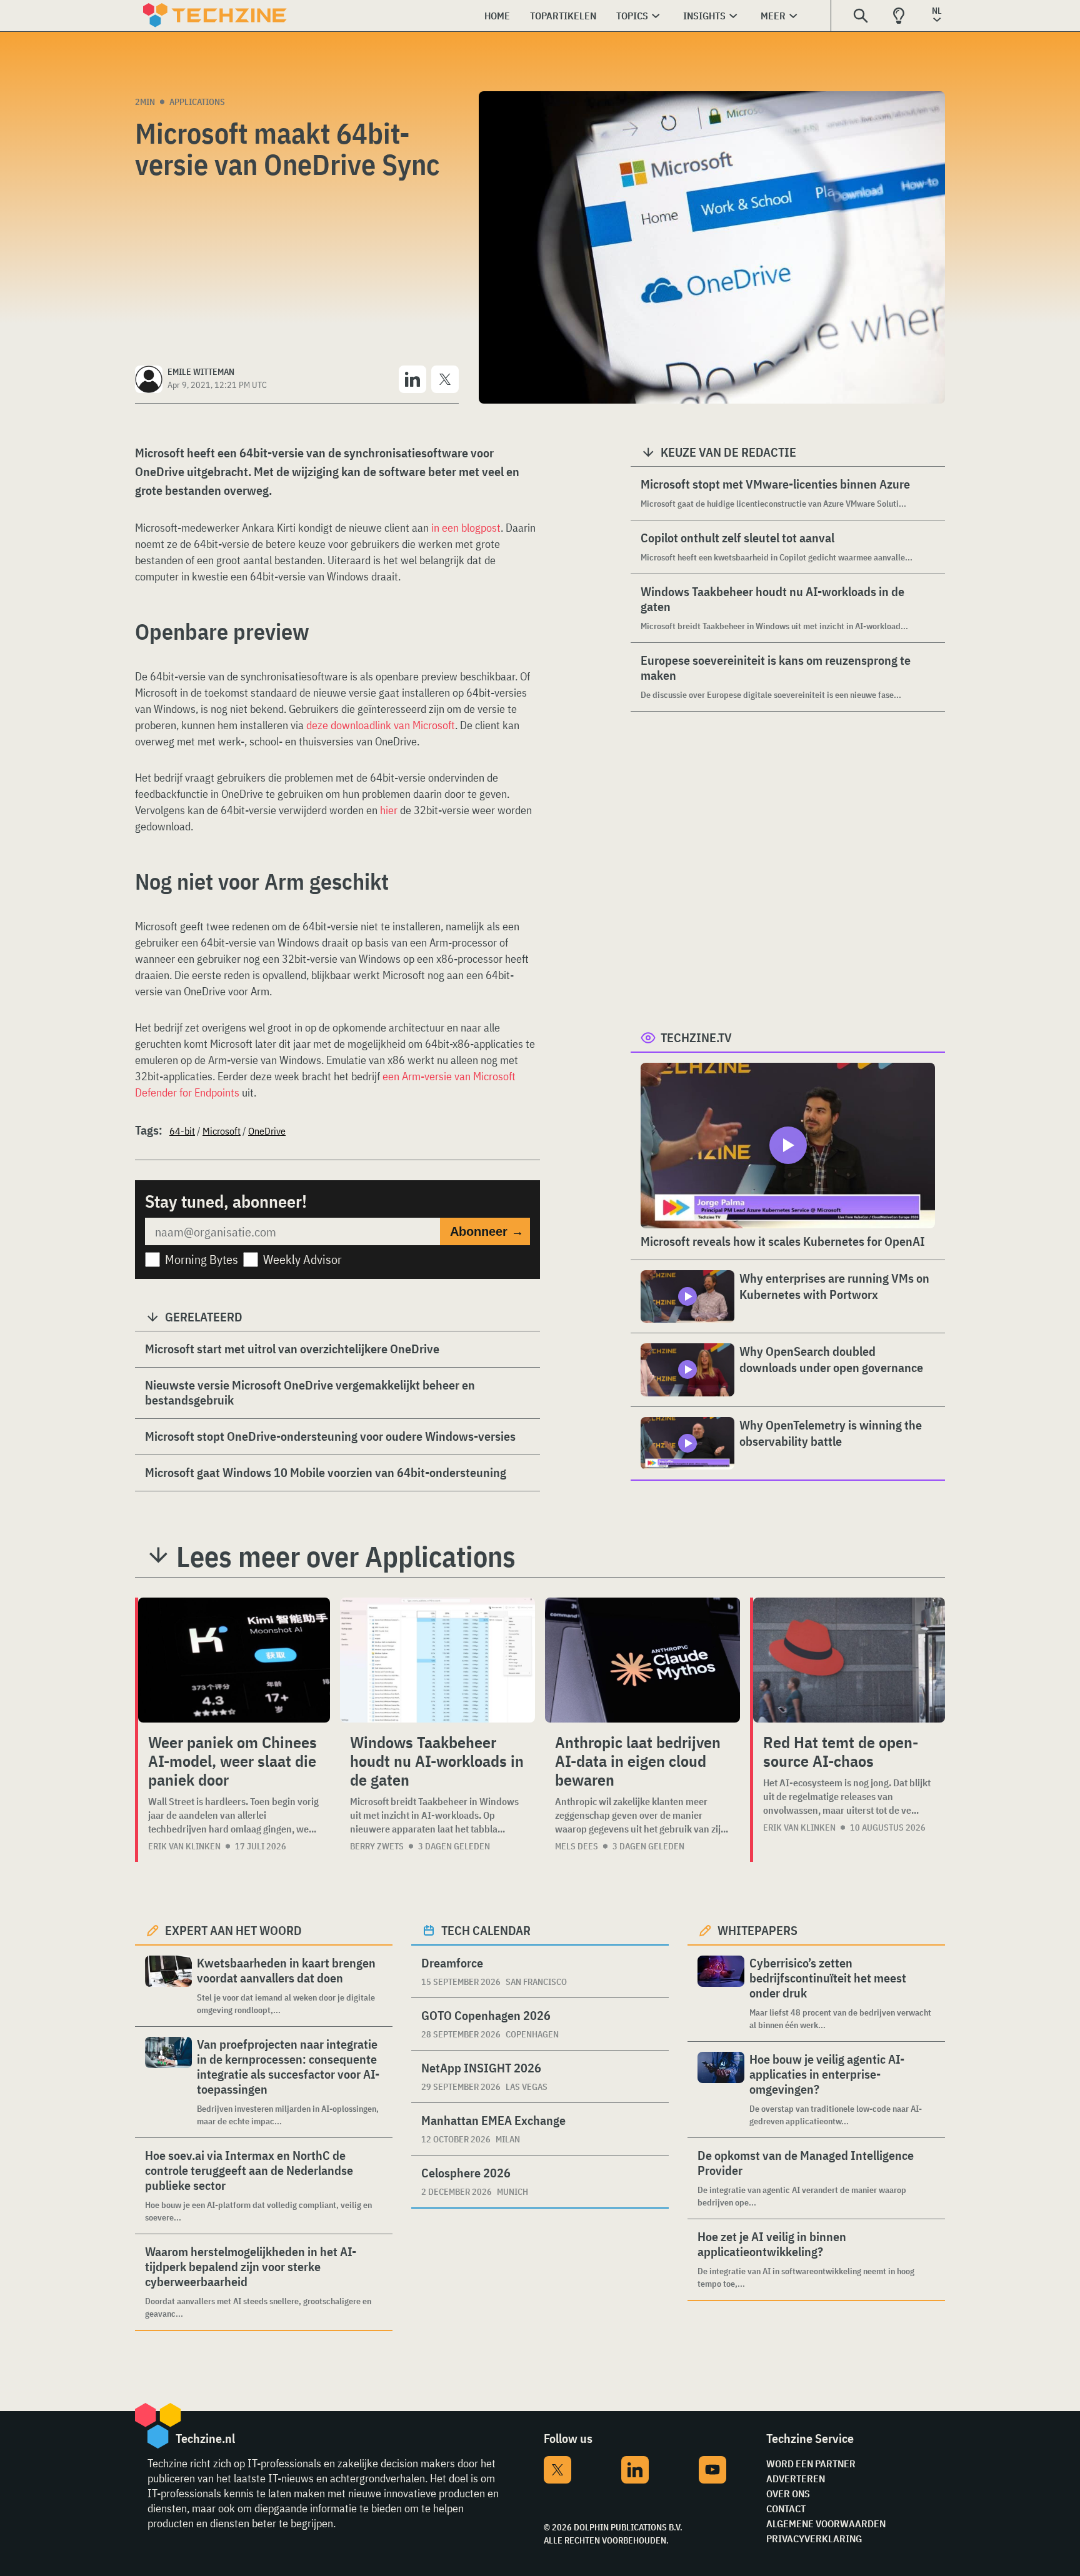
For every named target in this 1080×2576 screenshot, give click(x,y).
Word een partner (811, 2464)
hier (389, 810)
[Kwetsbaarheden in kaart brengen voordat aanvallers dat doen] (168, 1986)
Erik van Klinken (184, 1846)
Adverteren (796, 2479)
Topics (632, 16)
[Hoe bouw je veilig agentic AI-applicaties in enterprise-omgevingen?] (721, 2090)
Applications (197, 102)
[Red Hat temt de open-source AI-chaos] (849, 1660)
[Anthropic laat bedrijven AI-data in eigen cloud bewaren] (642, 1660)
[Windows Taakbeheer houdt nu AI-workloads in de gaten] (437, 1660)
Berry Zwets (377, 1846)
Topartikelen (563, 16)
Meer (773, 16)
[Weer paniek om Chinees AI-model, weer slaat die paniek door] (234, 1660)
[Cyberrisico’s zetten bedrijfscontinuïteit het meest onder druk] (721, 1993)
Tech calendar (486, 1930)
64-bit (182, 1131)
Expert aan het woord (233, 1930)
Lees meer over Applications (346, 1556)
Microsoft (222, 1131)
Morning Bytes (202, 1259)
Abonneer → (487, 1231)
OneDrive (267, 1131)
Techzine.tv (696, 1037)
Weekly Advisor (302, 1259)
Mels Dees (577, 1846)
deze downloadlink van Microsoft (381, 725)
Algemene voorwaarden (826, 2524)
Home (497, 16)
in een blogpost (466, 528)
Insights (704, 16)
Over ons (788, 2494)
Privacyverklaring (814, 2539)
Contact (786, 2509)
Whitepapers (757, 1930)
